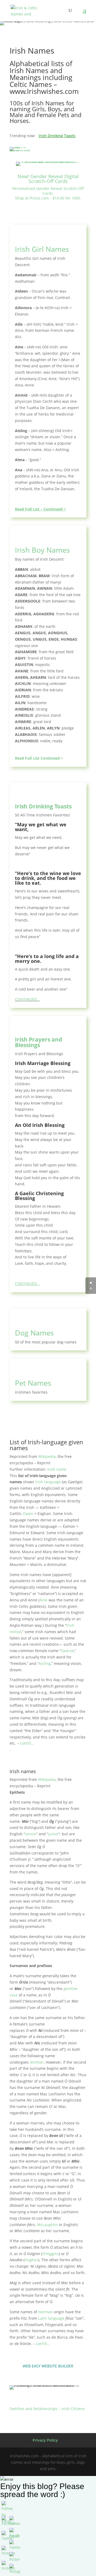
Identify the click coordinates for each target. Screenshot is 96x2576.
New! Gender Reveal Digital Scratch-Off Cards (48, 179)
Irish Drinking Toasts (57, 136)
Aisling (45, 1663)
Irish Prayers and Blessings (39, 1042)
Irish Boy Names (42, 550)
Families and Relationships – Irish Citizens (47, 2409)
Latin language (51, 2318)
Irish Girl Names (42, 249)
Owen (28, 1514)
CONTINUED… (27, 999)
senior (31, 1834)
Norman (45, 2312)
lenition (37, 2062)
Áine (43, 1600)
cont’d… (27, 1743)
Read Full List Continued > (39, 758)
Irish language (48, 1482)
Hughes (31, 2260)
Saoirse (67, 1651)
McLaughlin (47, 2225)
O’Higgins (51, 2254)
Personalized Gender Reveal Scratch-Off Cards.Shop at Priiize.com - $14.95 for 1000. (48, 193)
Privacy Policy (45, 2440)
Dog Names (34, 1333)
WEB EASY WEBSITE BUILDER (48, 2366)
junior (53, 1834)
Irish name (57, 1469)
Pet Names (33, 1383)
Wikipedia (47, 1456)
